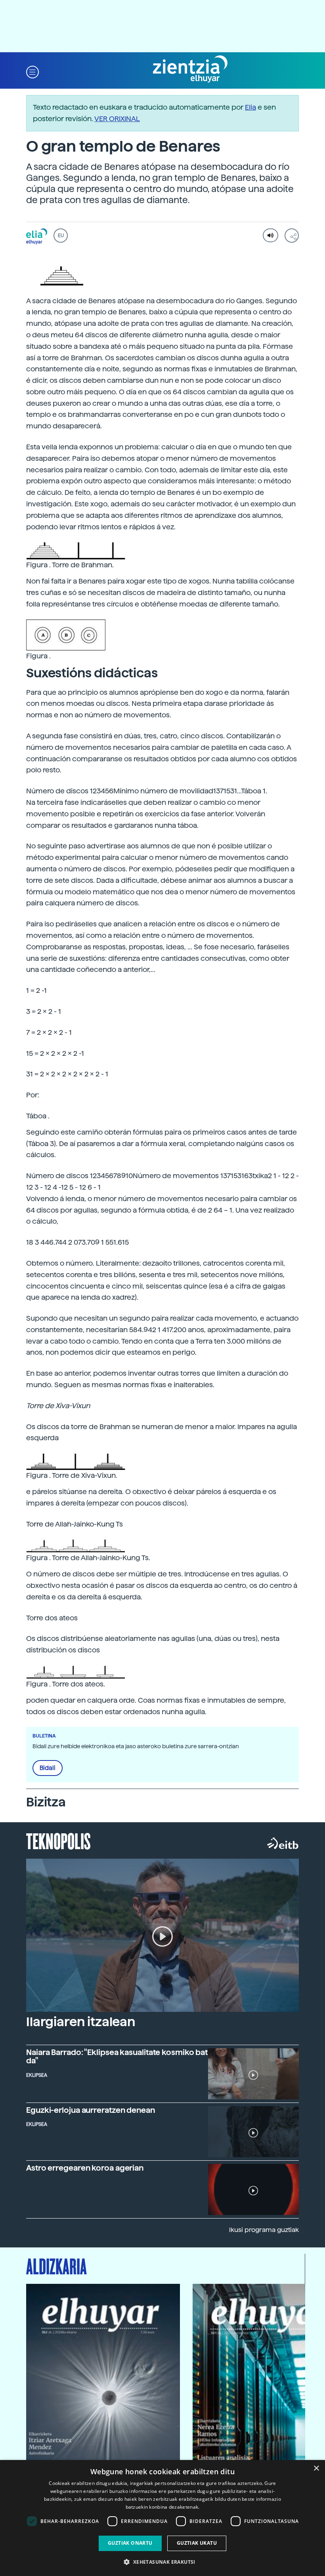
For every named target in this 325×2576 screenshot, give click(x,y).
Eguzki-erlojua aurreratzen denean (91, 2110)
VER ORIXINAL (117, 119)
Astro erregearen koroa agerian (85, 2168)
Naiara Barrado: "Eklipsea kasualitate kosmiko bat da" (117, 2057)
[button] (32, 71)
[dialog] (162, 2518)
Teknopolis (58, 1840)
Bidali (48, 1768)
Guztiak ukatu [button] (197, 2543)
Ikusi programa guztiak (264, 2230)
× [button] (316, 2469)
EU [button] (61, 236)
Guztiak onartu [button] (130, 2543)
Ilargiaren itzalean (81, 2022)
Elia (250, 107)
